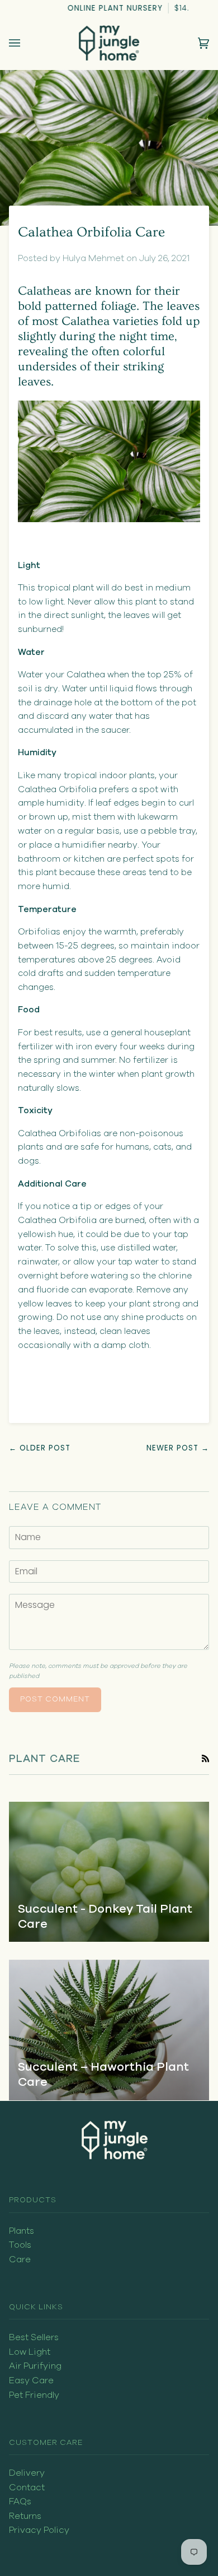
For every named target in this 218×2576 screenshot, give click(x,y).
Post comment (55, 1699)
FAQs (20, 2501)
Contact (27, 2487)
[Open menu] (26, 43)
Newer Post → (178, 1448)
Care (20, 2259)
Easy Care (31, 2380)
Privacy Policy (39, 2530)
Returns (25, 2516)
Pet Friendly (34, 2395)
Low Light (30, 2352)
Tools (20, 2245)
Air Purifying (35, 2366)
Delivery (27, 2473)
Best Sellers (34, 2337)
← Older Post (40, 1448)
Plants (22, 2231)
